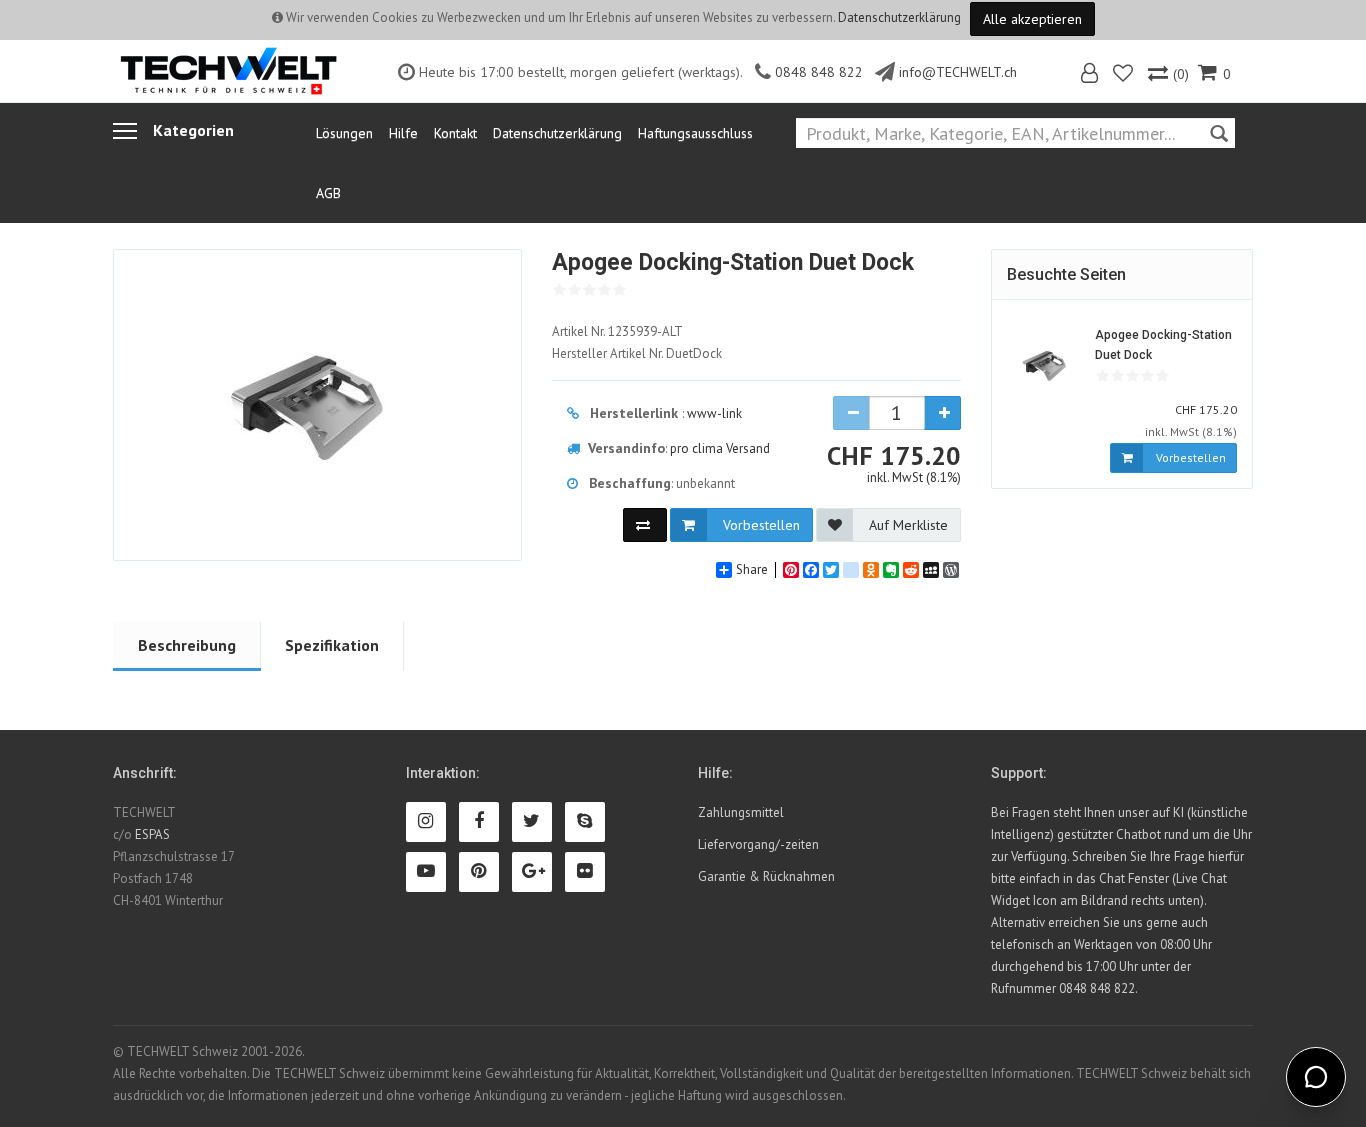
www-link (714, 413)
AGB (328, 193)
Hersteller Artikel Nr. (637, 353)
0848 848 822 (819, 72)
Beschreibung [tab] (187, 645)
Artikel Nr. (617, 331)
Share (752, 570)
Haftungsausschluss (695, 133)
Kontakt (455, 133)
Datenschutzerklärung (899, 17)
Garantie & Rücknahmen (766, 876)
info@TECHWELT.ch (958, 72)
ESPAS (152, 834)
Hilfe (403, 133)
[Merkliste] (1124, 75)
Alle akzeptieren (1032, 19)
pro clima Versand (720, 448)
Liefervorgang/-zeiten (758, 844)
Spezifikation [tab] (332, 645)
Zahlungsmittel (741, 812)
